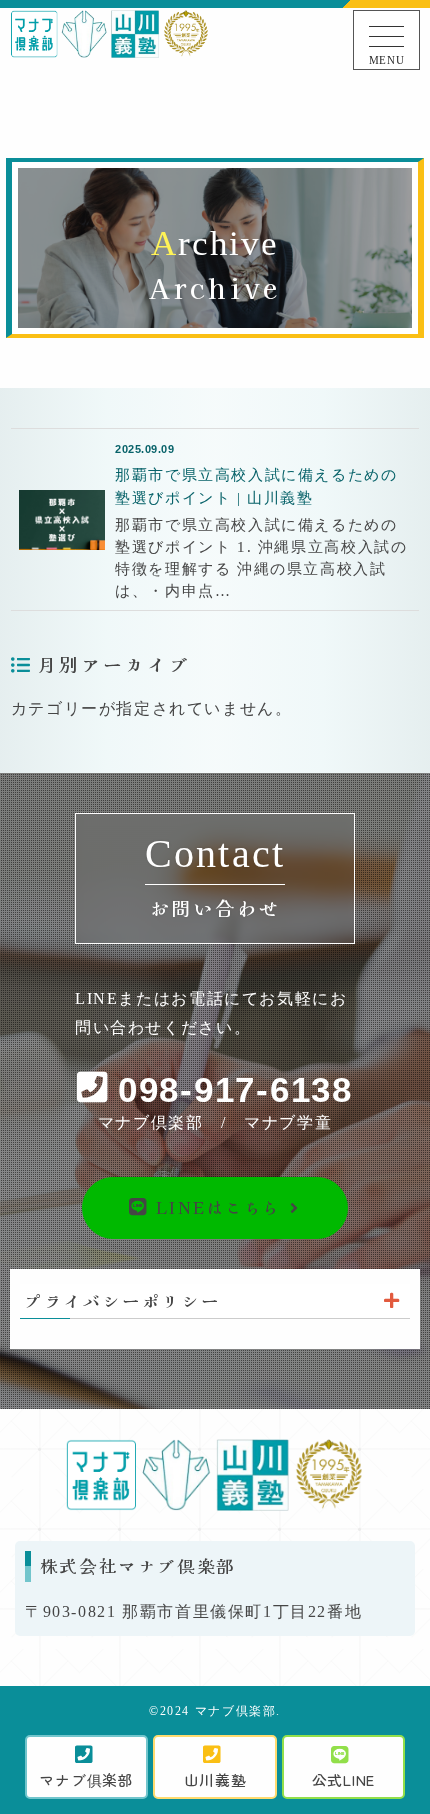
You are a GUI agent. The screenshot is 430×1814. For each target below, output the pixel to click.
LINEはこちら (215, 1207)
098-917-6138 (235, 1090)
